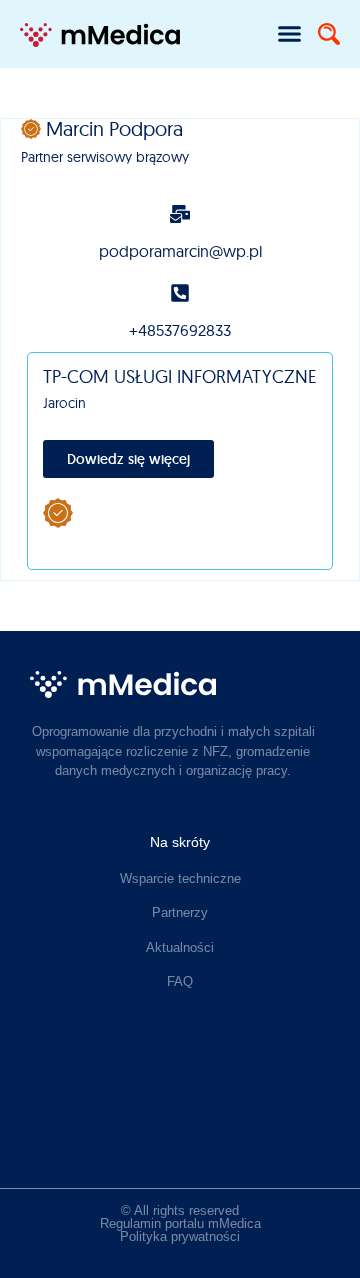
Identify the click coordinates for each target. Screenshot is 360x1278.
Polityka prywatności (180, 1236)
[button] (290, 34)
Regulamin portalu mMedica (180, 1223)
